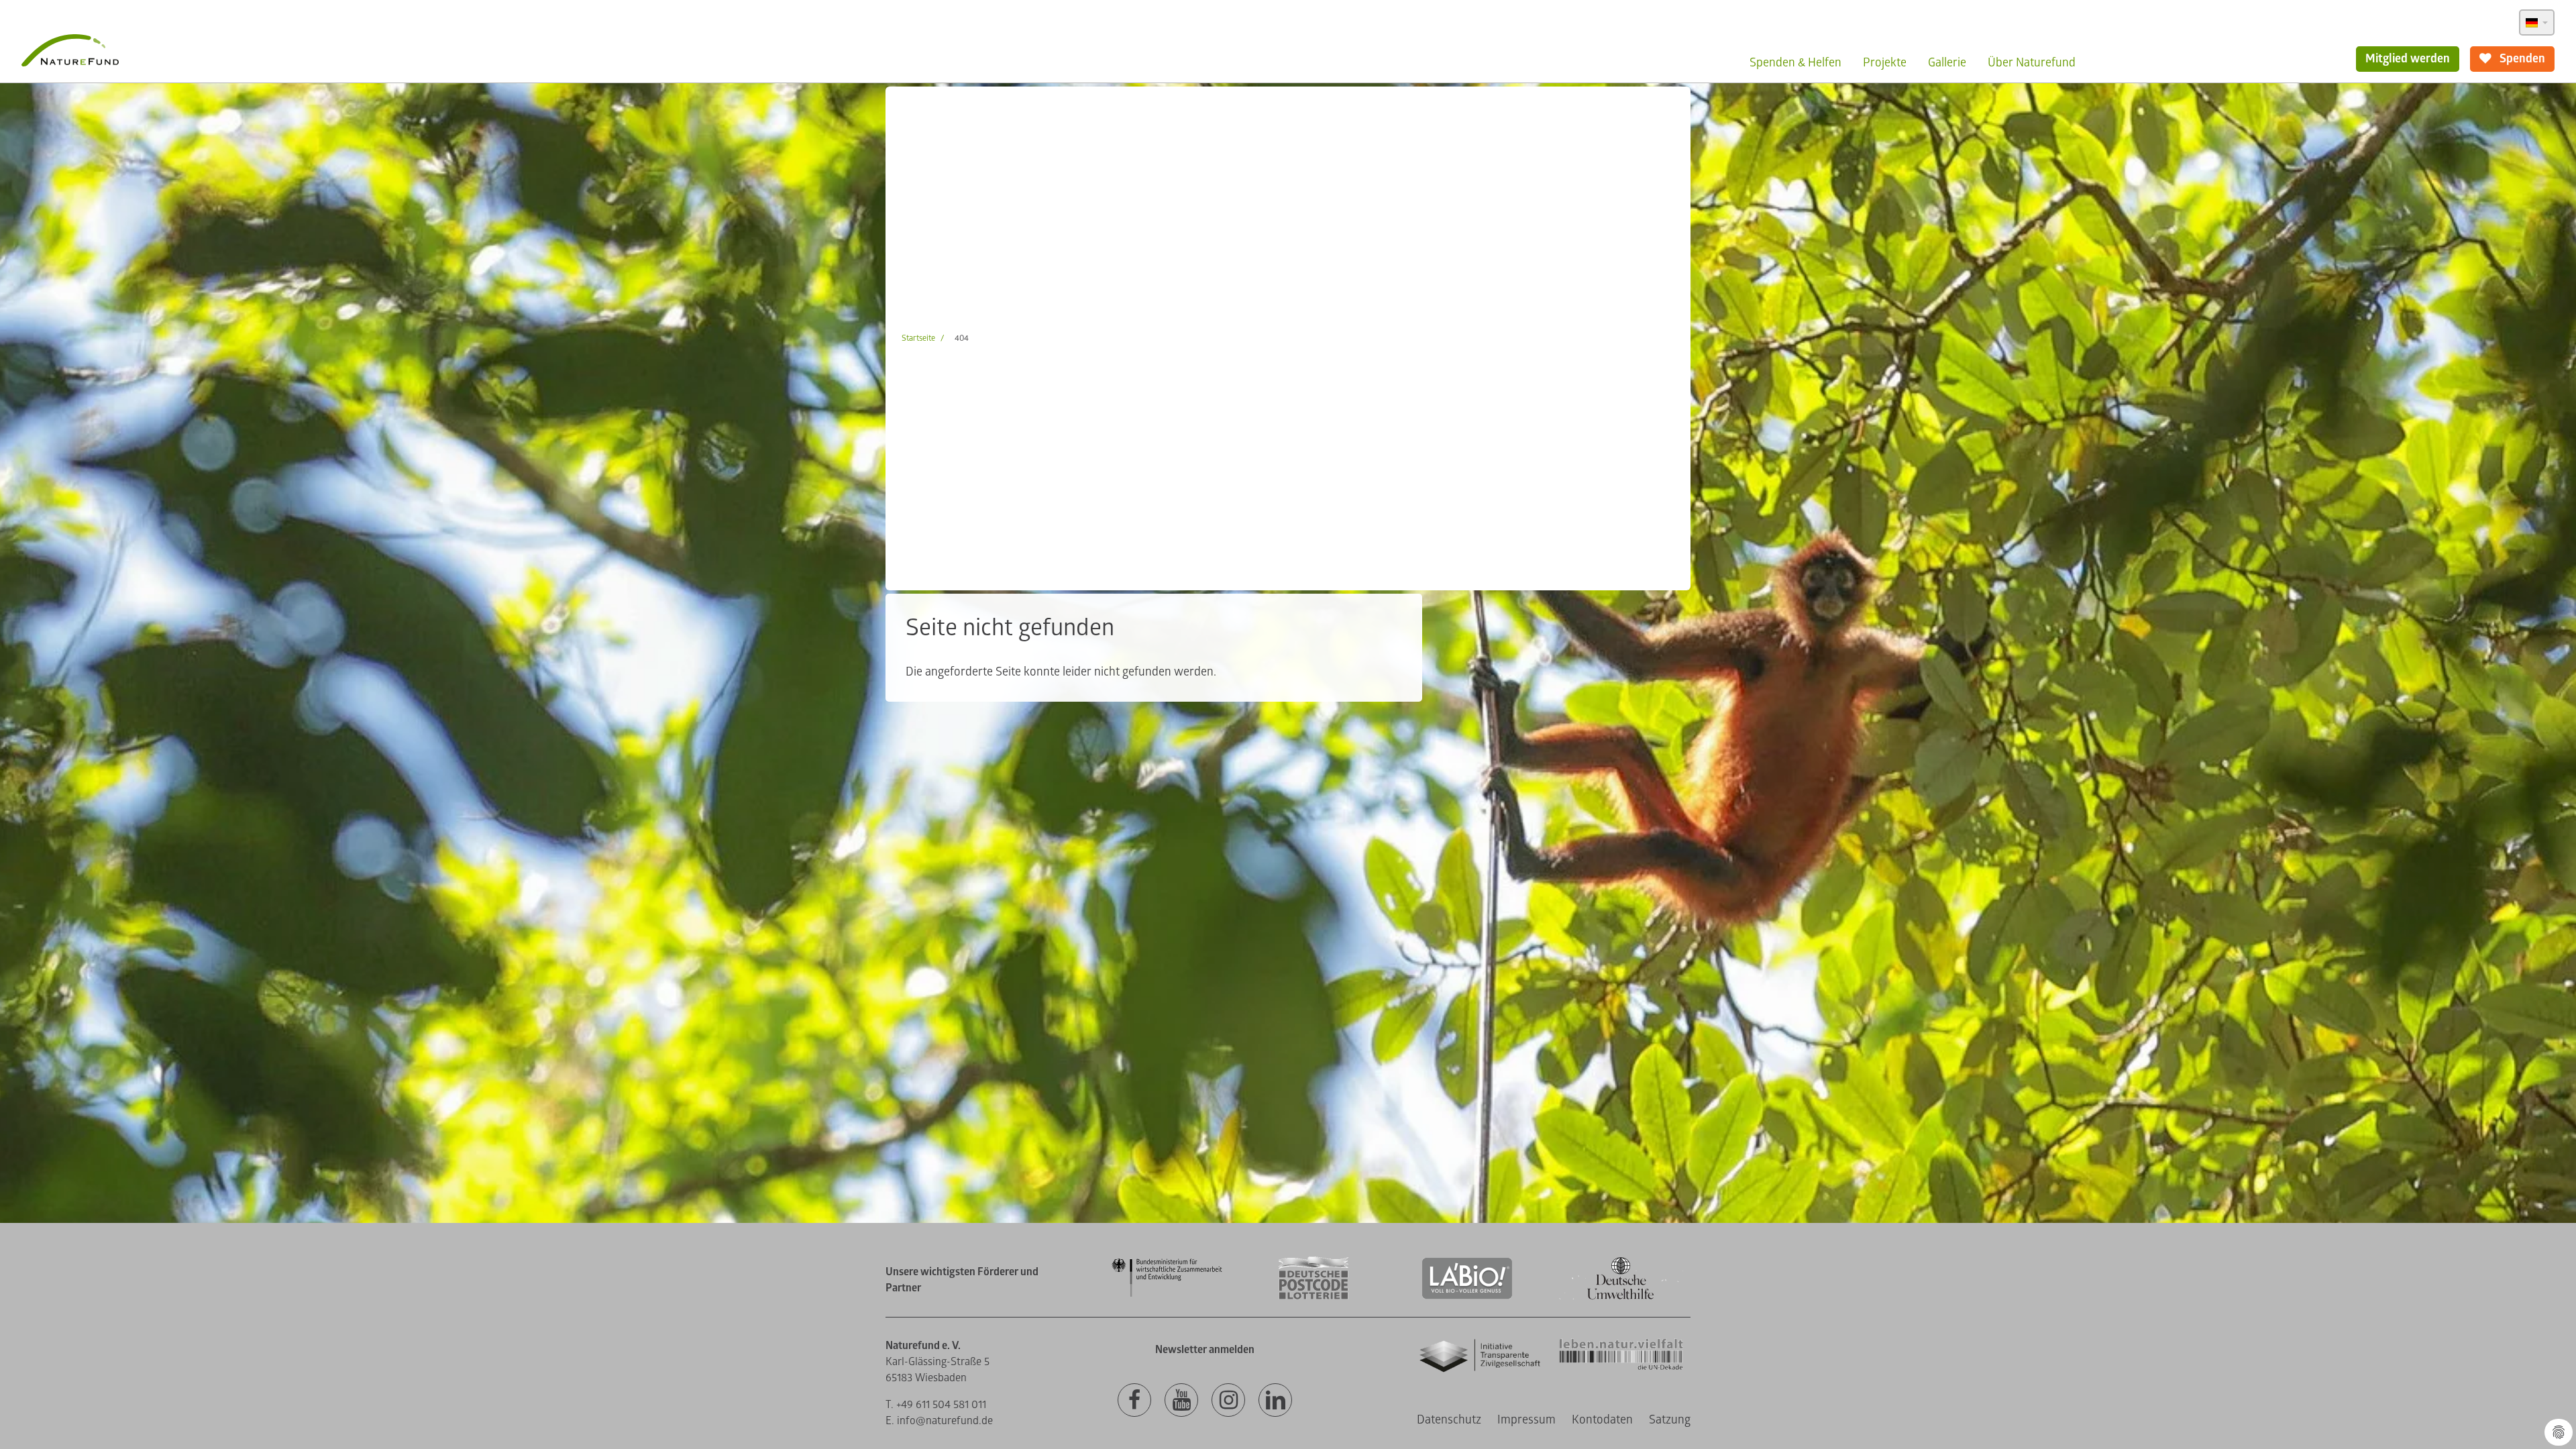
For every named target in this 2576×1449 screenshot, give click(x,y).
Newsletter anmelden (1205, 1350)
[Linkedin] (1275, 1401)
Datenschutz (1449, 1420)
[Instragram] (1228, 1401)
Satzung (1670, 1420)
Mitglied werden (2408, 59)
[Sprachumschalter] (2537, 22)
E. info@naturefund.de (939, 1421)
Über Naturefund (2032, 63)
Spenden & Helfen (1795, 63)
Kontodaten (1602, 1420)
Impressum (1526, 1420)
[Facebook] (1134, 1401)
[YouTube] (1181, 1401)
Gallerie (1947, 63)
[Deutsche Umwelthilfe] (1621, 1297)
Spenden (2521, 59)
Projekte (1885, 63)
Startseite (918, 338)
